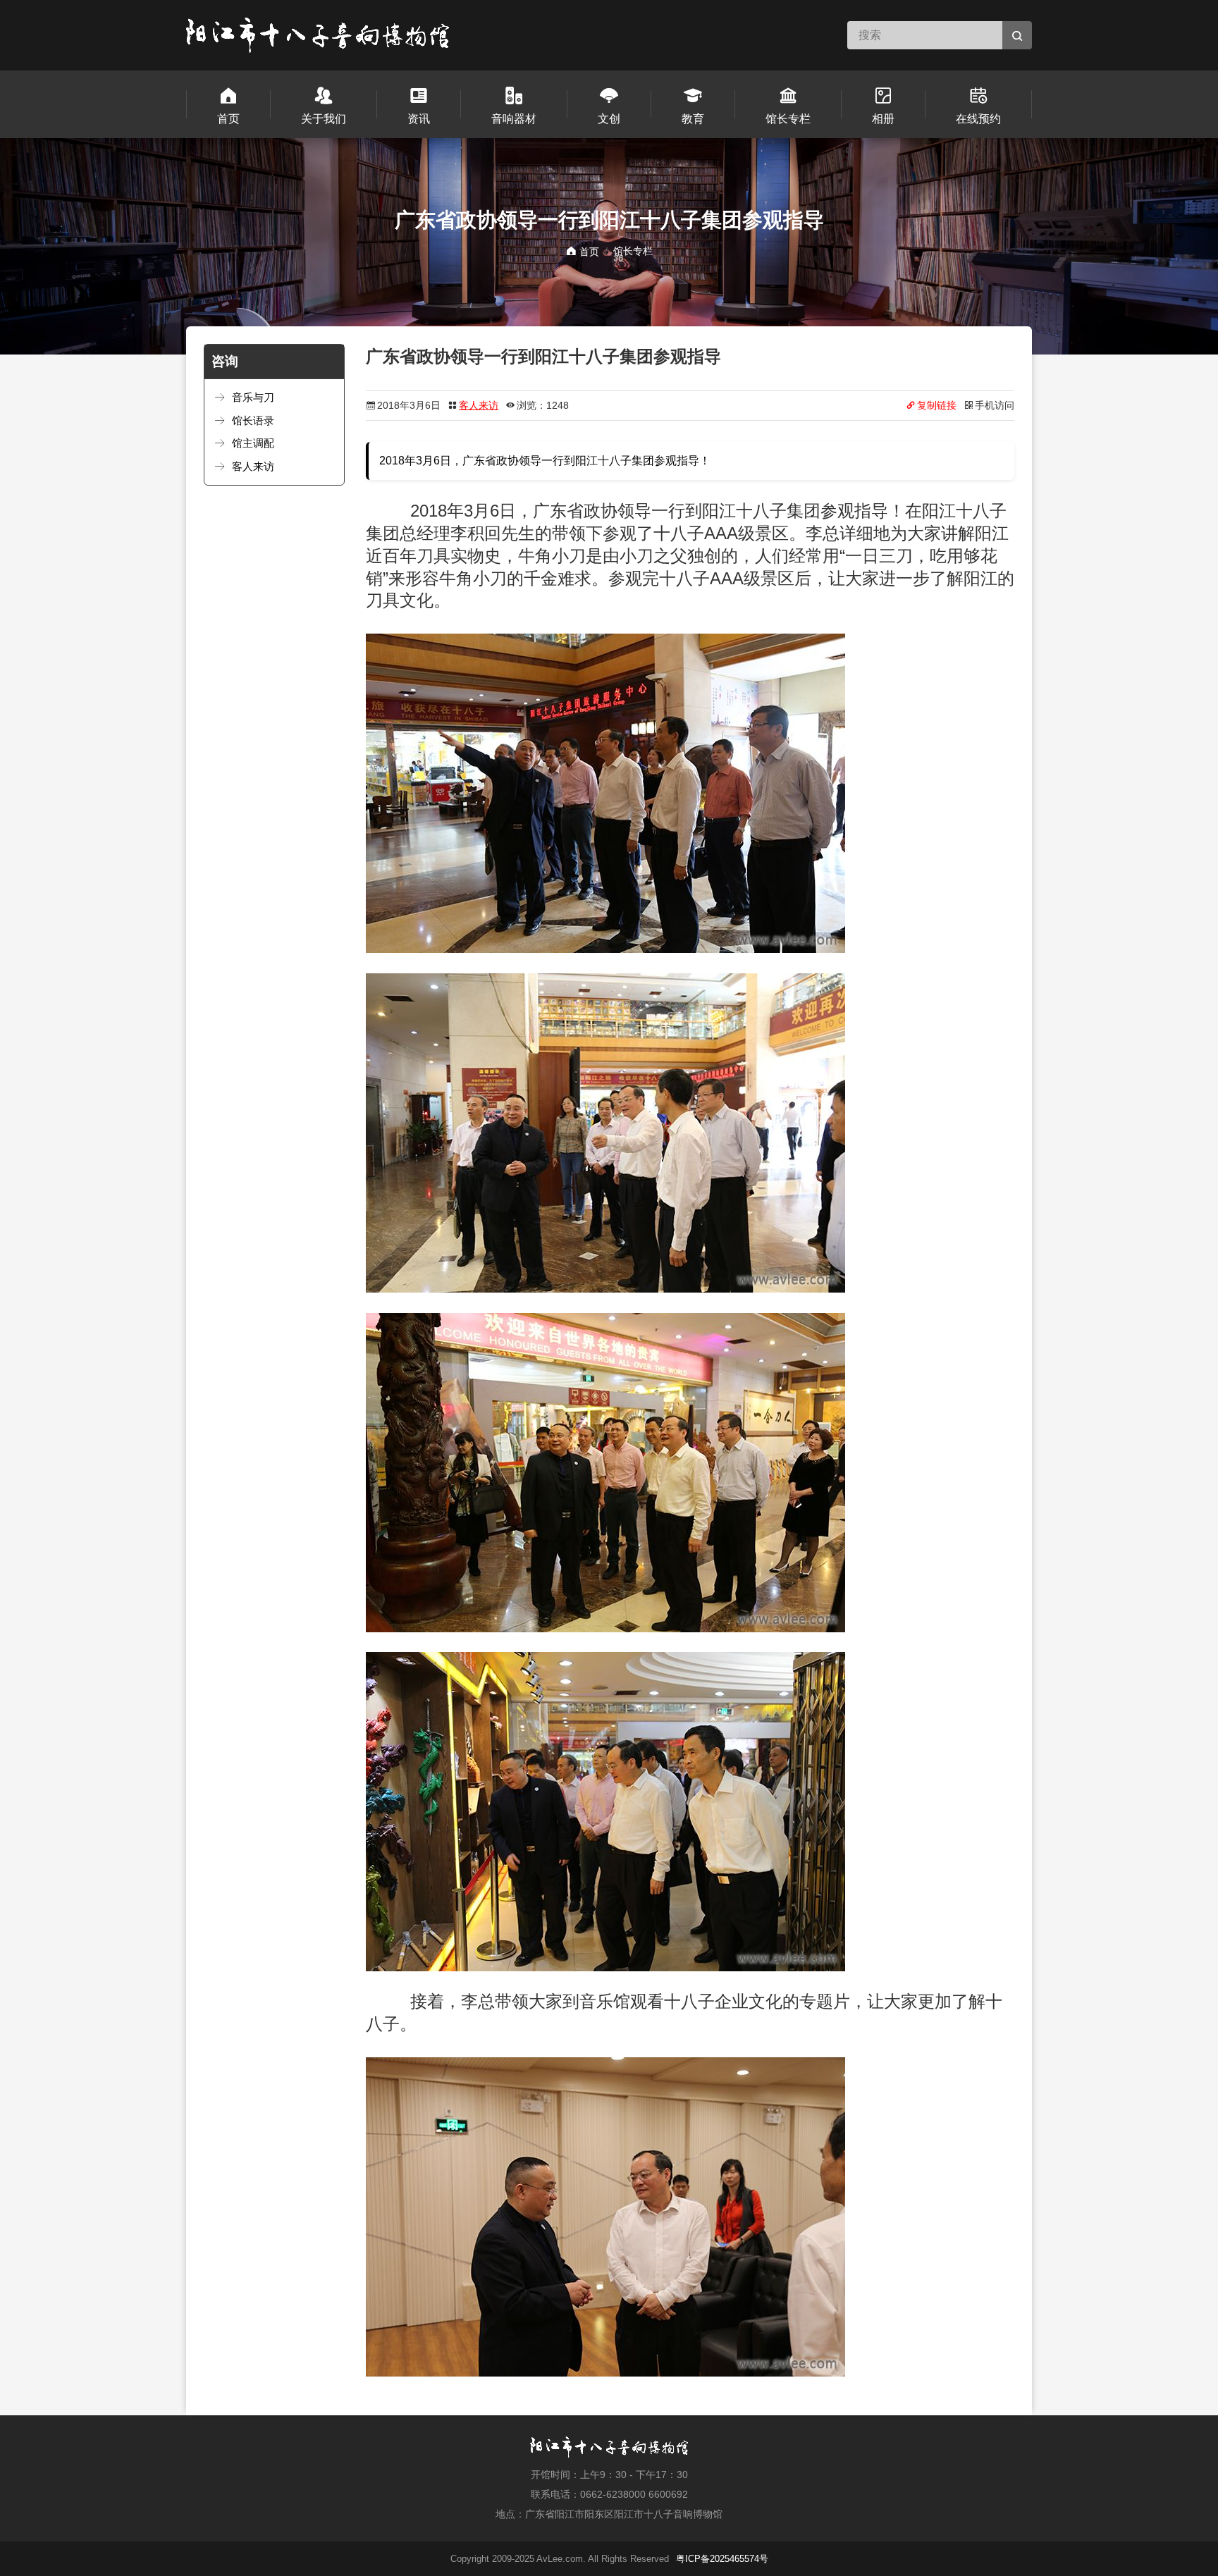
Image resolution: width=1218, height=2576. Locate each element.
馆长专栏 (633, 251)
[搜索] (1017, 35)
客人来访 (479, 405)
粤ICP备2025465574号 (722, 2559)
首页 (588, 252)
